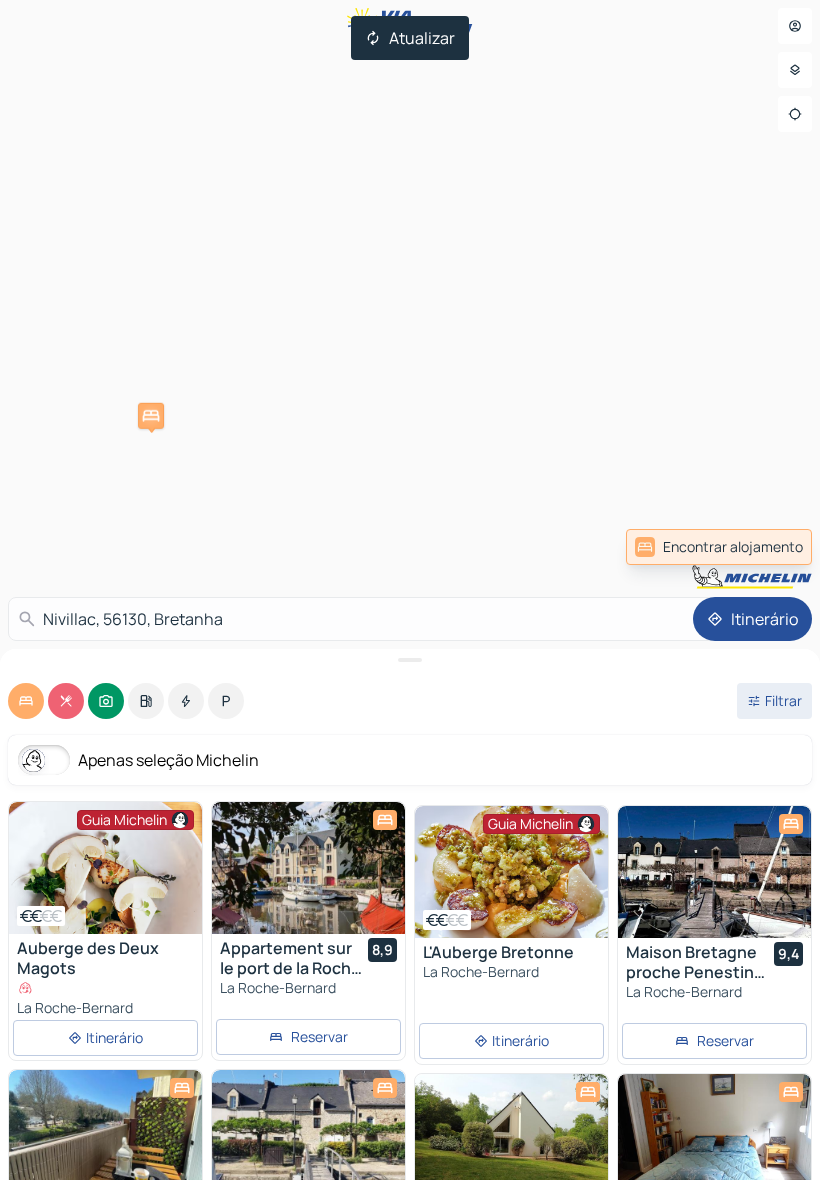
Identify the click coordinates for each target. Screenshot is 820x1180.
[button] (151, 416)
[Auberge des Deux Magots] (105, 868)
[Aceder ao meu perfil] (795, 26)
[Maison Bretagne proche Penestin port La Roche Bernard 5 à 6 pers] (714, 872)
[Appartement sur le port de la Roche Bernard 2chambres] (308, 868)
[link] (719, 547)
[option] (26, 701)
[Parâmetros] (795, 70)
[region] (105, 868)
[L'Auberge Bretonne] (511, 872)
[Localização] (795, 114)
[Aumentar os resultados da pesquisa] (410, 660)
